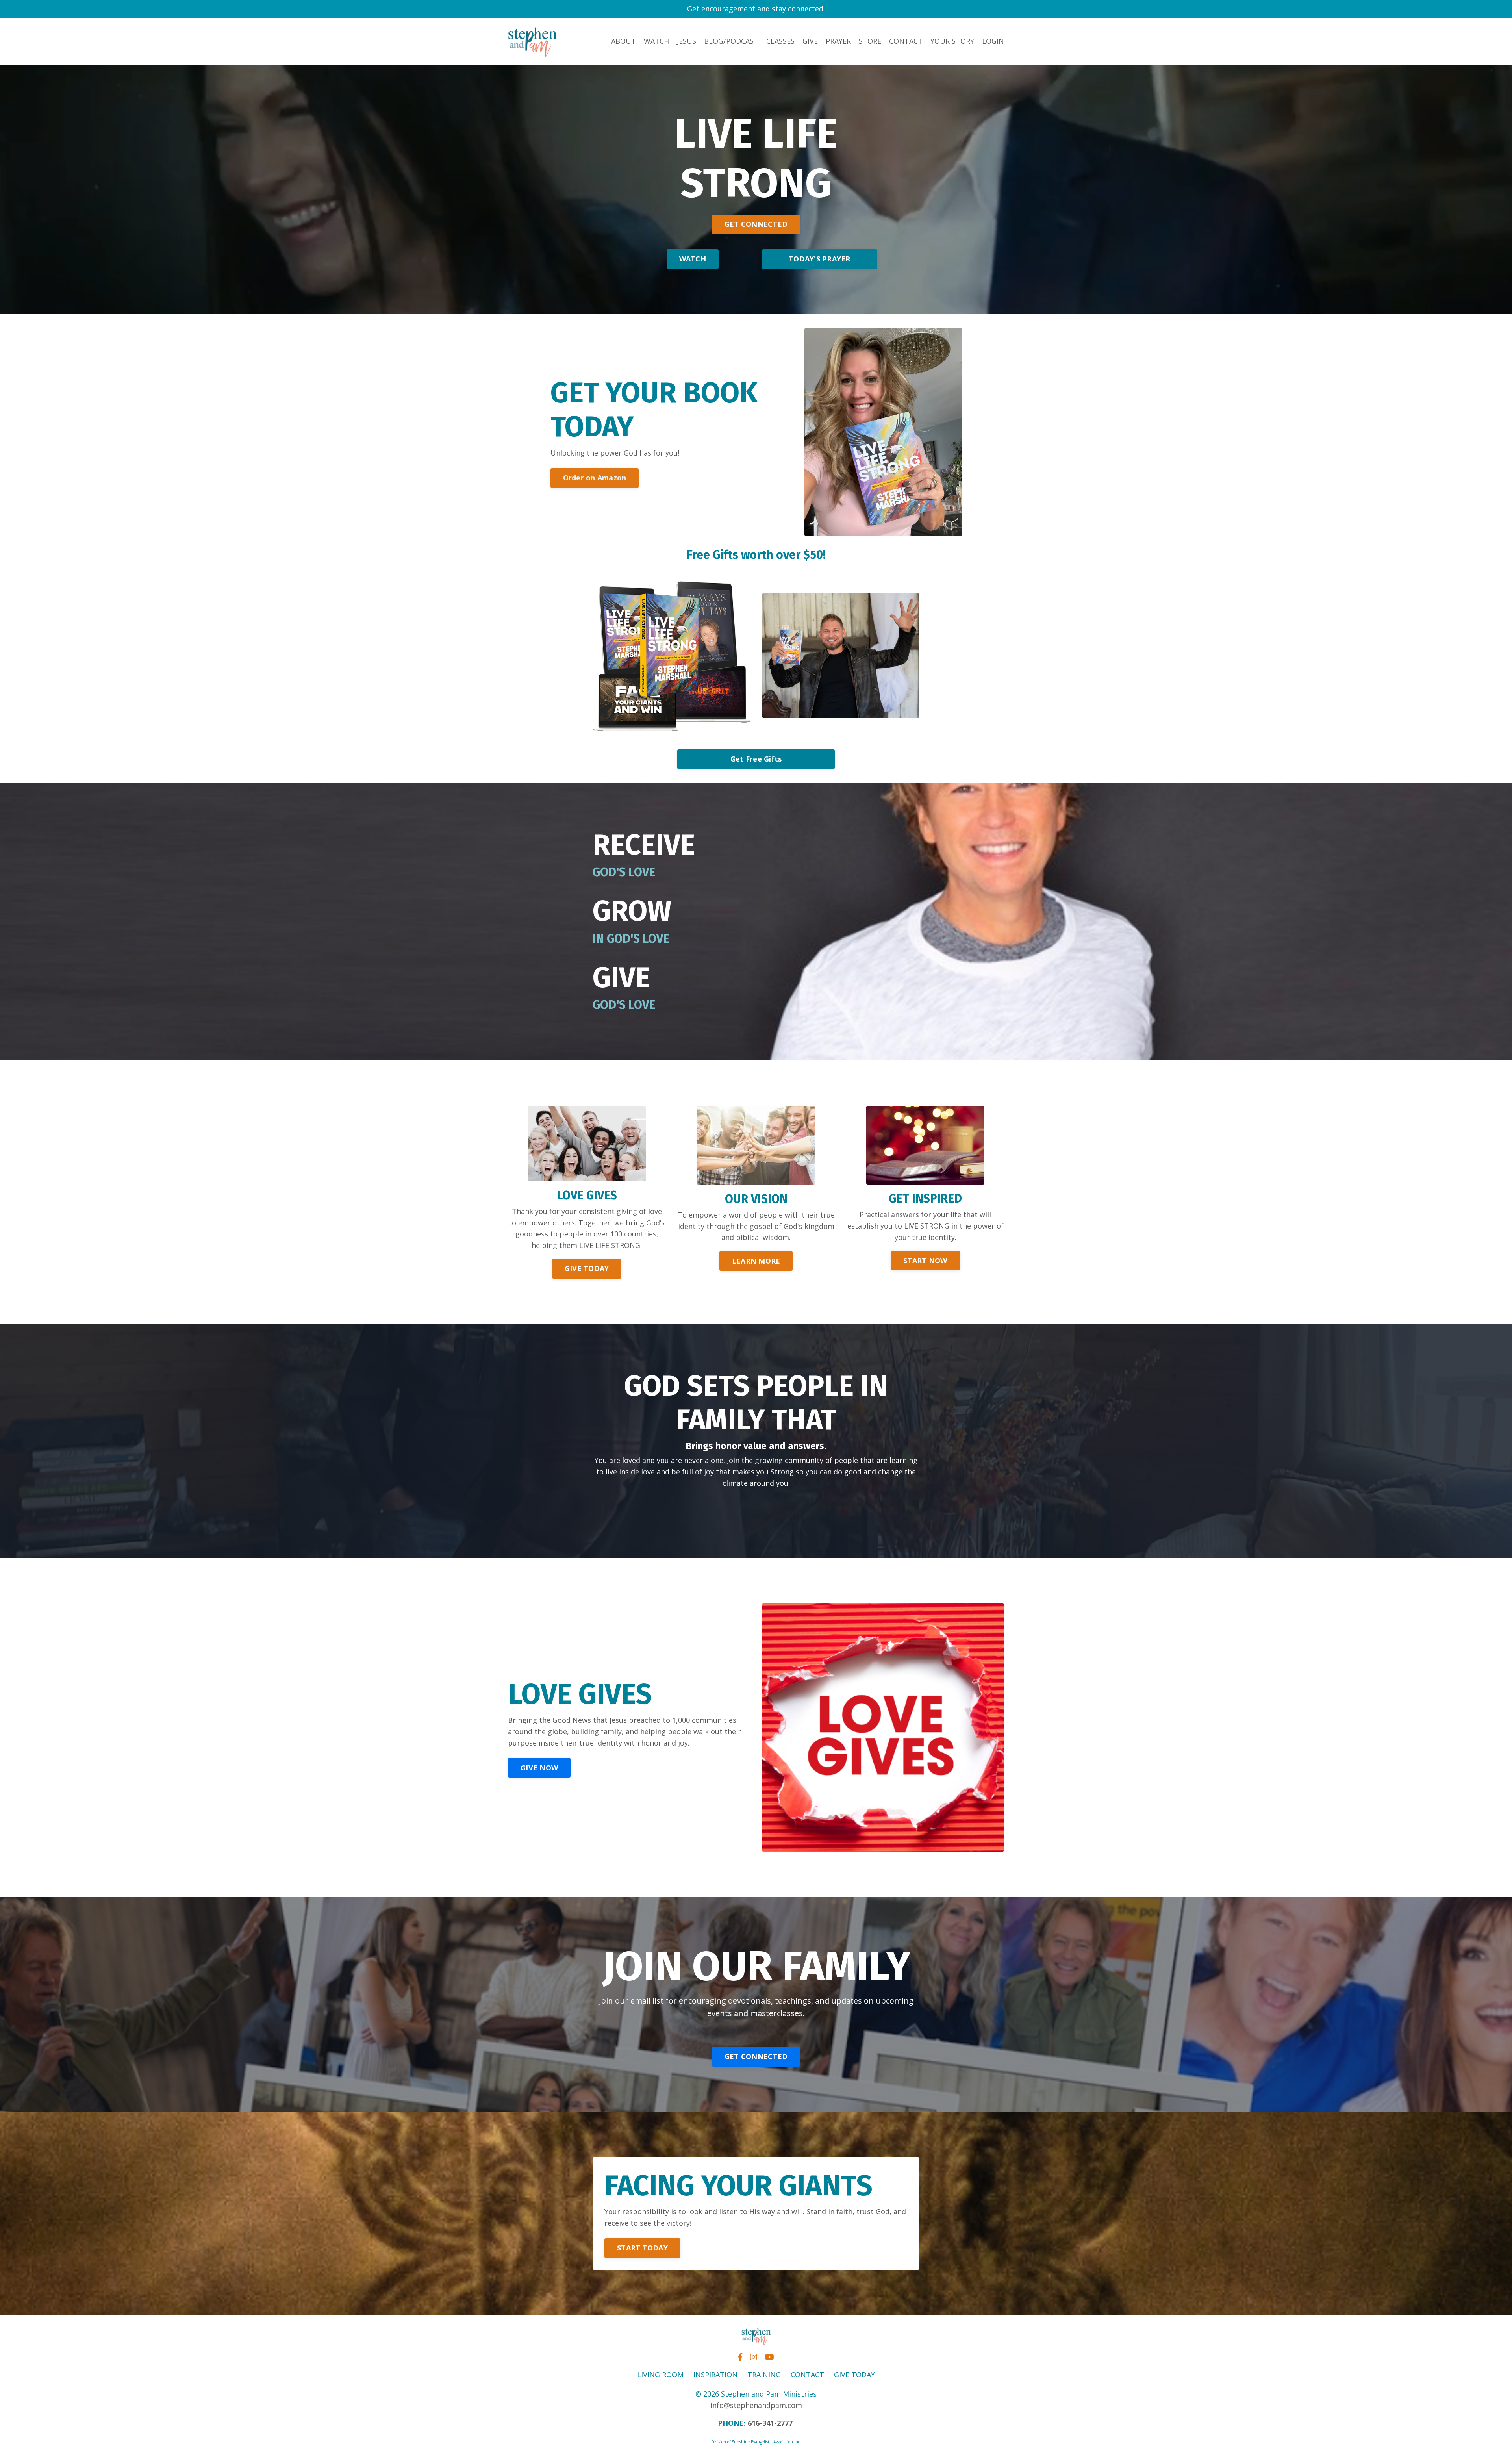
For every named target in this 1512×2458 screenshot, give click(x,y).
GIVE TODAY (587, 1268)
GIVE (810, 41)
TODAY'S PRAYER (820, 259)
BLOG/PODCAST (731, 41)
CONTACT (906, 41)
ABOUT (624, 41)
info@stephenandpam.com (756, 2405)
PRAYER (838, 41)
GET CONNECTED (756, 224)
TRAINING (764, 2375)
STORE (870, 41)
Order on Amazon (595, 478)
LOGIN (993, 41)
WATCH (656, 41)
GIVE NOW (539, 1768)
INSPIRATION (715, 2375)
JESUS (687, 41)
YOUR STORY (952, 41)
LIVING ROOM (660, 2375)
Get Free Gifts (756, 759)
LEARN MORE (756, 1261)
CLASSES (780, 41)
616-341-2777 (770, 2423)
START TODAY (642, 2248)
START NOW (925, 1261)
